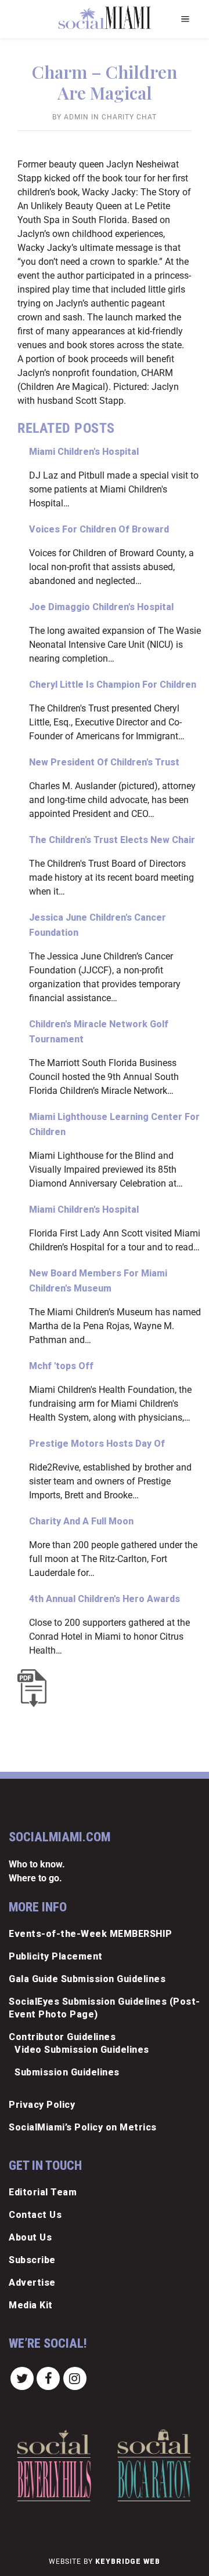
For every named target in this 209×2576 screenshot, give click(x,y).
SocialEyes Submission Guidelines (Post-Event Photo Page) (105, 2008)
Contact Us (35, 2215)
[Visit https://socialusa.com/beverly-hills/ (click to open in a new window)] (54, 2465)
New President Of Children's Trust (104, 762)
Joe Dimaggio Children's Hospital (101, 607)
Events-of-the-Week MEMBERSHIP (91, 1934)
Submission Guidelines (67, 2072)
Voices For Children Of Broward (99, 529)
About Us (30, 2237)
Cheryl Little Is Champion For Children (113, 685)
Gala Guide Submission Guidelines (87, 1979)
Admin (76, 117)
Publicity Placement (56, 1956)
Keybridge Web (128, 2562)
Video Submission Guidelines (82, 2050)
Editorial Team (43, 2192)
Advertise (32, 2283)
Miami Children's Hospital (84, 452)
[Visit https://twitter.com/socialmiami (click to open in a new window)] (22, 2378)
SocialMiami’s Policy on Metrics (83, 2127)
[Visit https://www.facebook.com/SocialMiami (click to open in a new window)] (49, 2378)
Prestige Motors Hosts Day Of (97, 1444)
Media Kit (31, 2305)
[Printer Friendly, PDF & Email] (35, 1688)
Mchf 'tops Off (61, 1366)
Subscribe (32, 2260)
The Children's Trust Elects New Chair (112, 840)
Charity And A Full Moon (81, 1521)
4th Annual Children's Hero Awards (105, 1599)
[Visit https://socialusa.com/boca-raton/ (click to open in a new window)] (154, 2465)
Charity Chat (129, 117)
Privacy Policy (42, 2105)
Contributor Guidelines (62, 2037)
